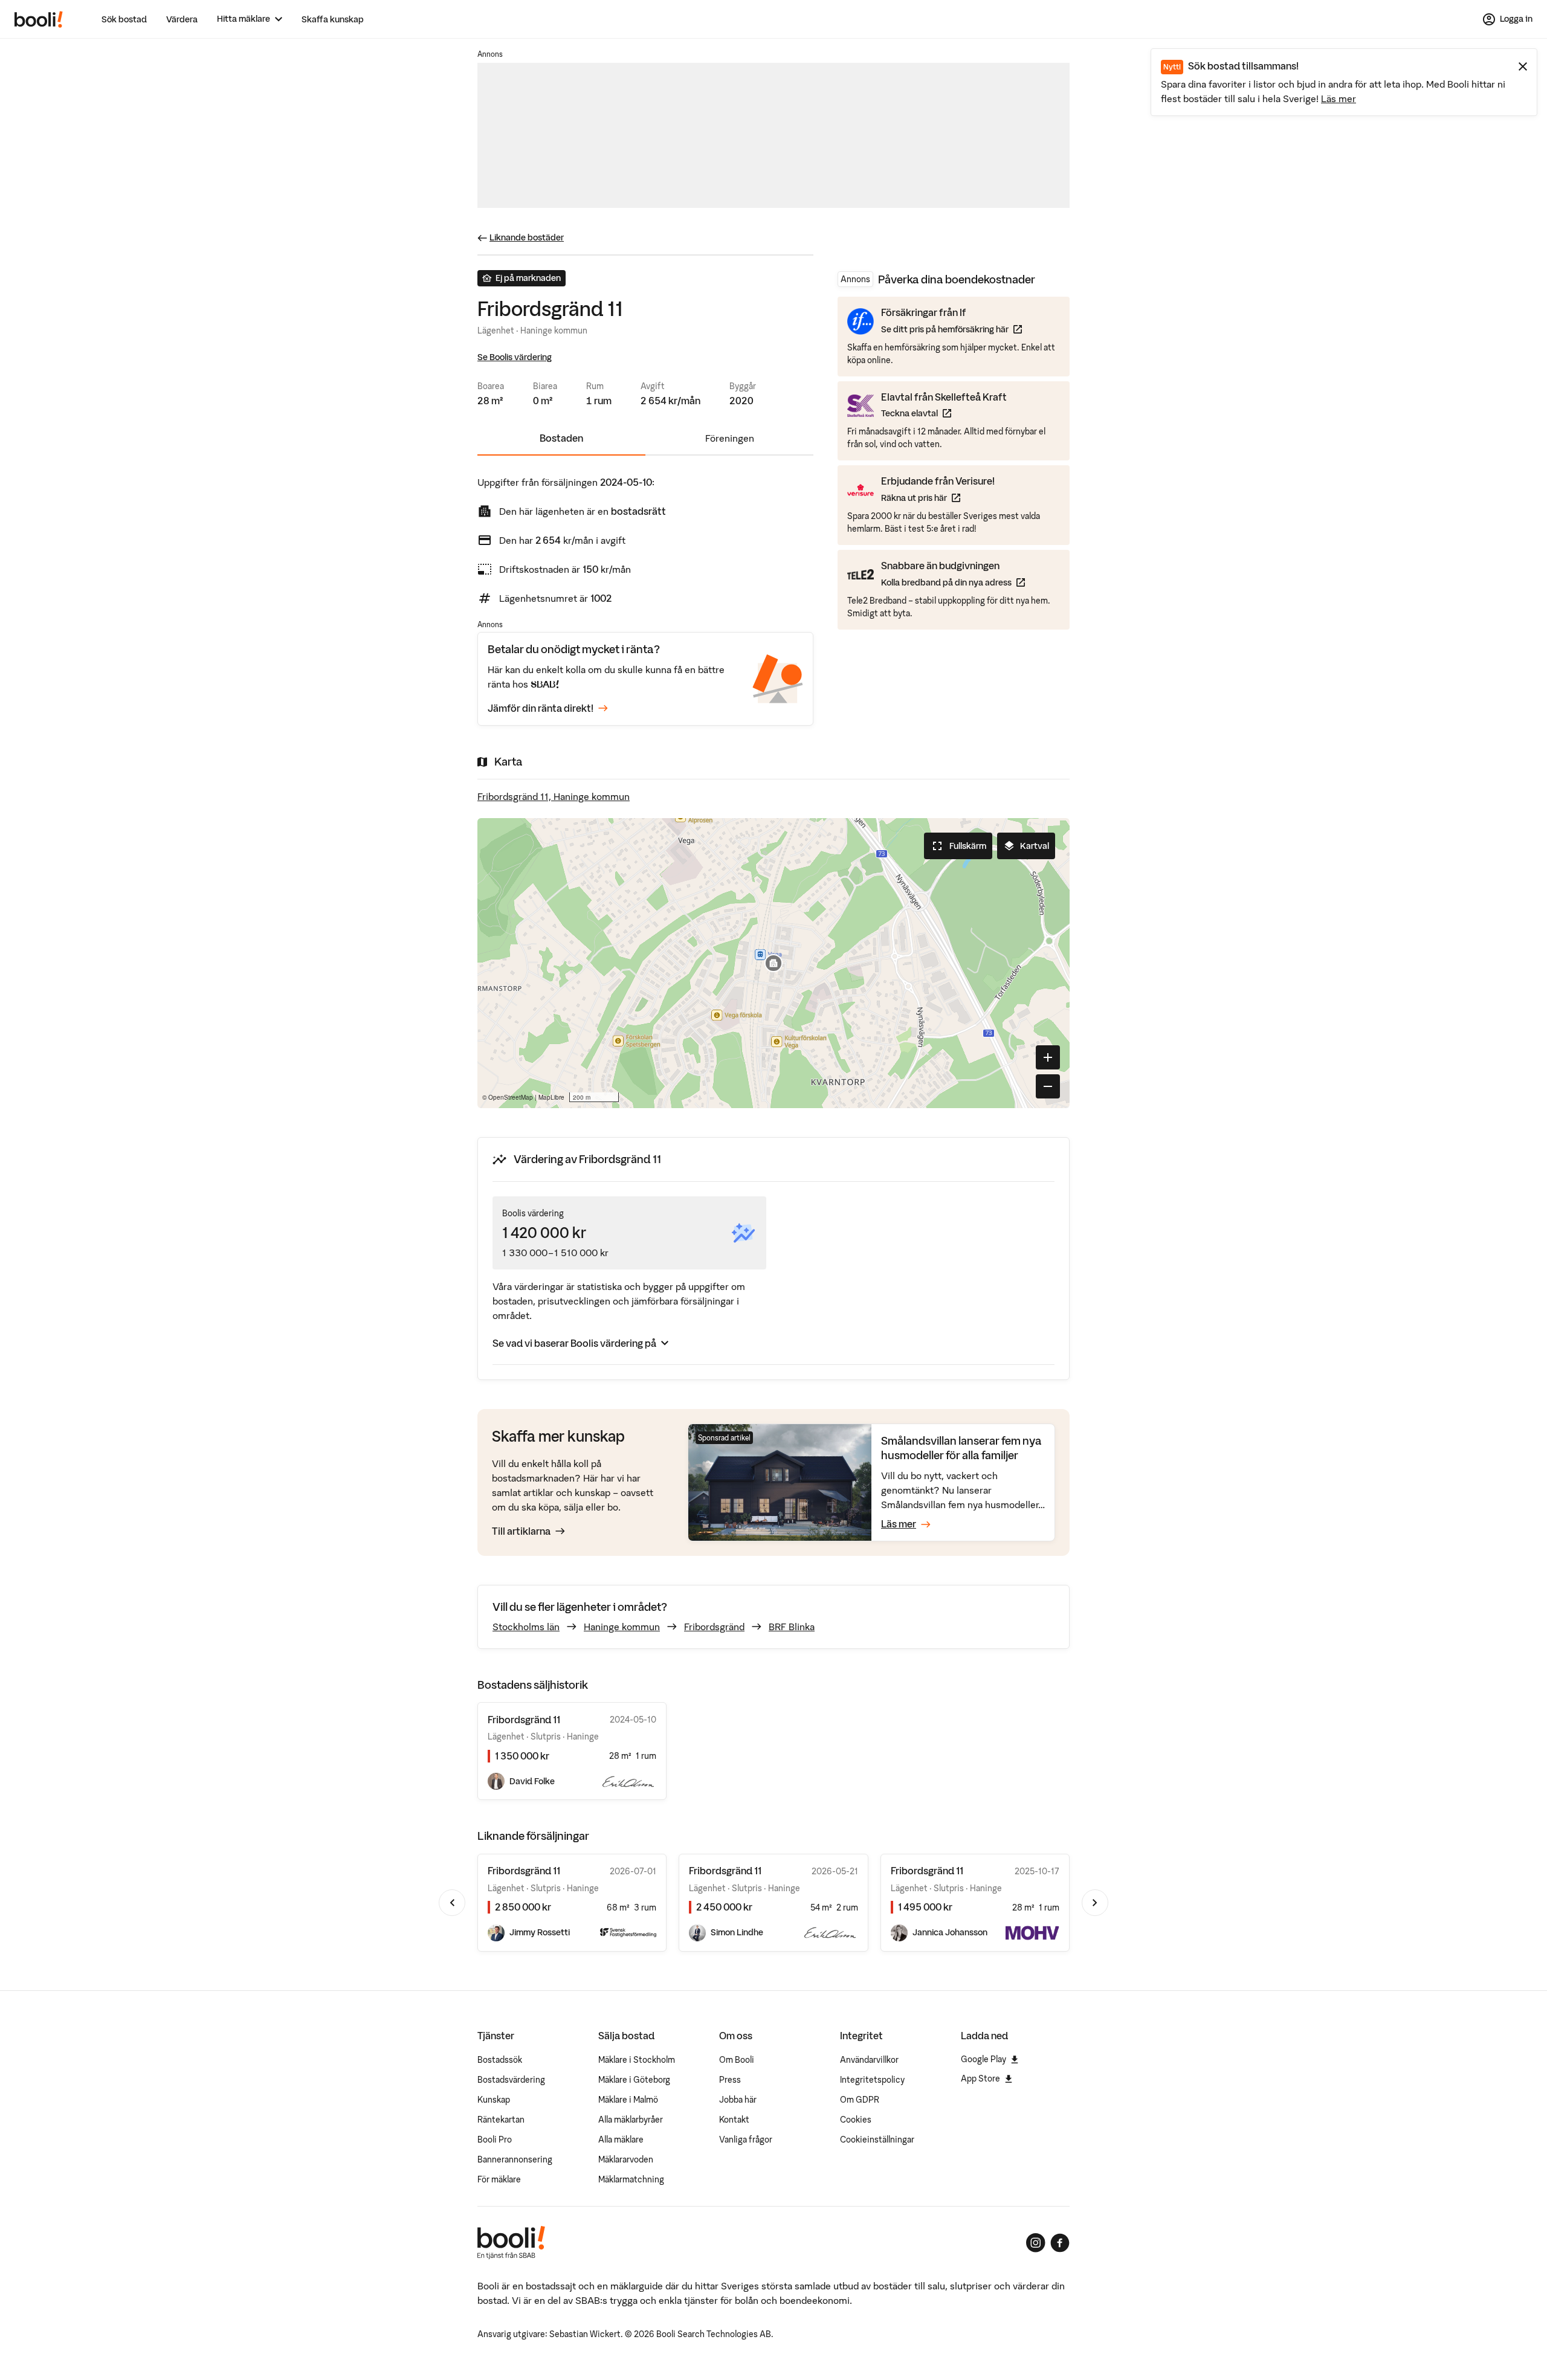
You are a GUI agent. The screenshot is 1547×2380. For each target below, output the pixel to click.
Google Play (983, 2059)
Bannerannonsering (515, 2159)
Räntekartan (501, 2120)
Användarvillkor (869, 2060)
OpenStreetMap (511, 1097)
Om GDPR (860, 2100)
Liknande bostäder (527, 237)
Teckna (944, 413)
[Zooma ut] (1048, 1086)
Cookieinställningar (877, 2140)
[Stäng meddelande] (1523, 66)
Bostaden (561, 438)
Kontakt (734, 2120)
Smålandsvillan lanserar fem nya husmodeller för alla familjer (961, 1448)
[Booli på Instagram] (1036, 2243)
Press (730, 2080)
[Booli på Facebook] (1060, 2243)
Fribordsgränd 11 (524, 1871)
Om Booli (737, 2060)
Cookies (856, 2120)
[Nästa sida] (1095, 1903)
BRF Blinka (792, 1627)
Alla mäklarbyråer (631, 2120)
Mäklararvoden (626, 2159)
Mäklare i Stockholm (637, 2060)
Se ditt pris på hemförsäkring (951, 329)
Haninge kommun (622, 1627)
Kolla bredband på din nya (953, 582)
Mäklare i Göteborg (634, 2080)
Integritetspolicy (872, 2080)
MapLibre (551, 1097)
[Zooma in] (1048, 1057)
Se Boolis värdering (515, 357)
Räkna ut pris (938, 498)
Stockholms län (526, 1627)
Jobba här (738, 2100)
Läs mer (1339, 98)
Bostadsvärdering (511, 2080)
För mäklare (499, 2179)
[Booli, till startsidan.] (39, 19)
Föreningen (730, 438)
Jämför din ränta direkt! (541, 708)
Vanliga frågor (746, 2140)
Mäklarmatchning (631, 2179)
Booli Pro (495, 2140)
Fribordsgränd (714, 1627)
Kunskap (494, 2100)
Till (521, 1531)
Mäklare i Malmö (628, 2100)
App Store (980, 2078)
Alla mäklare (621, 2140)
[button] (773, 963)
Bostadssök (500, 2060)
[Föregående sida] (452, 1903)
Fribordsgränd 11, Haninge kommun (554, 796)
